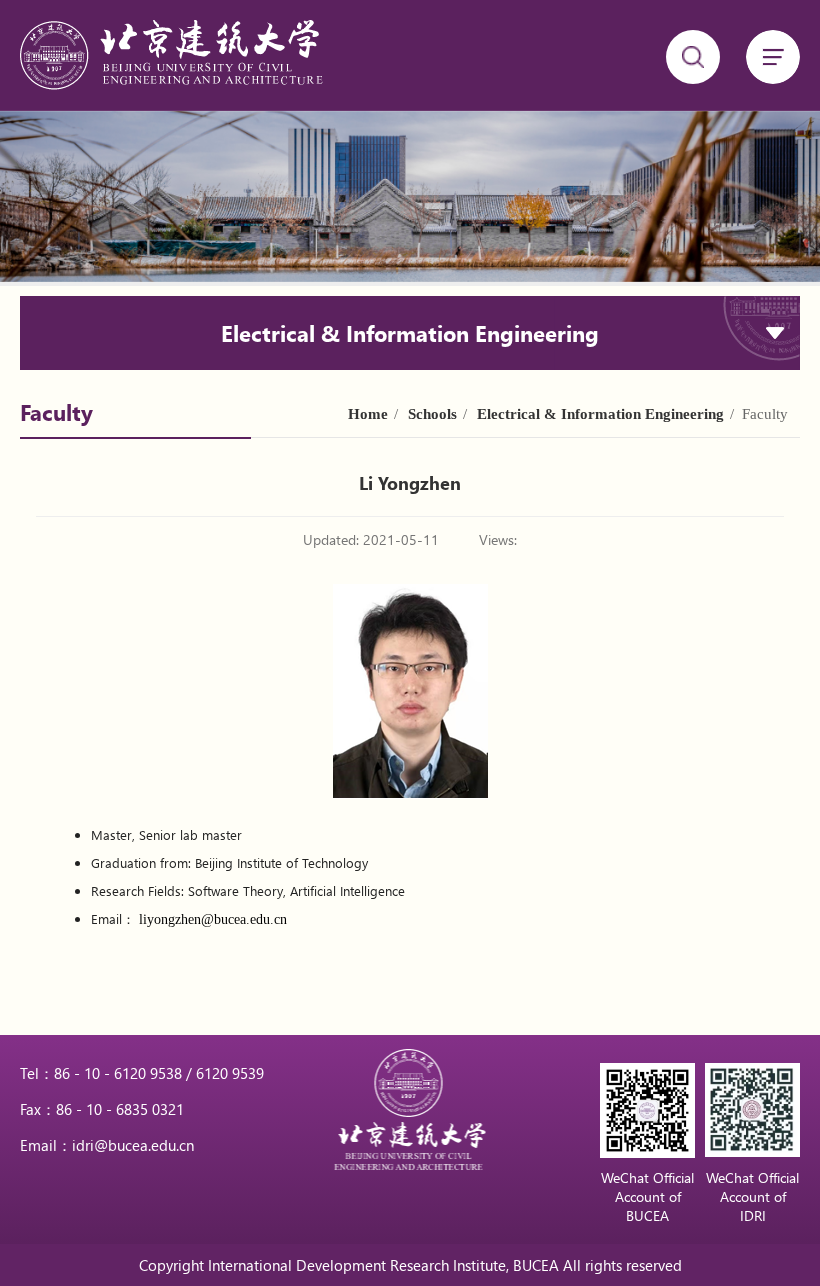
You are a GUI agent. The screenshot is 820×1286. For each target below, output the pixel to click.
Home (368, 414)
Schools (432, 414)
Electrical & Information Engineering (600, 414)
